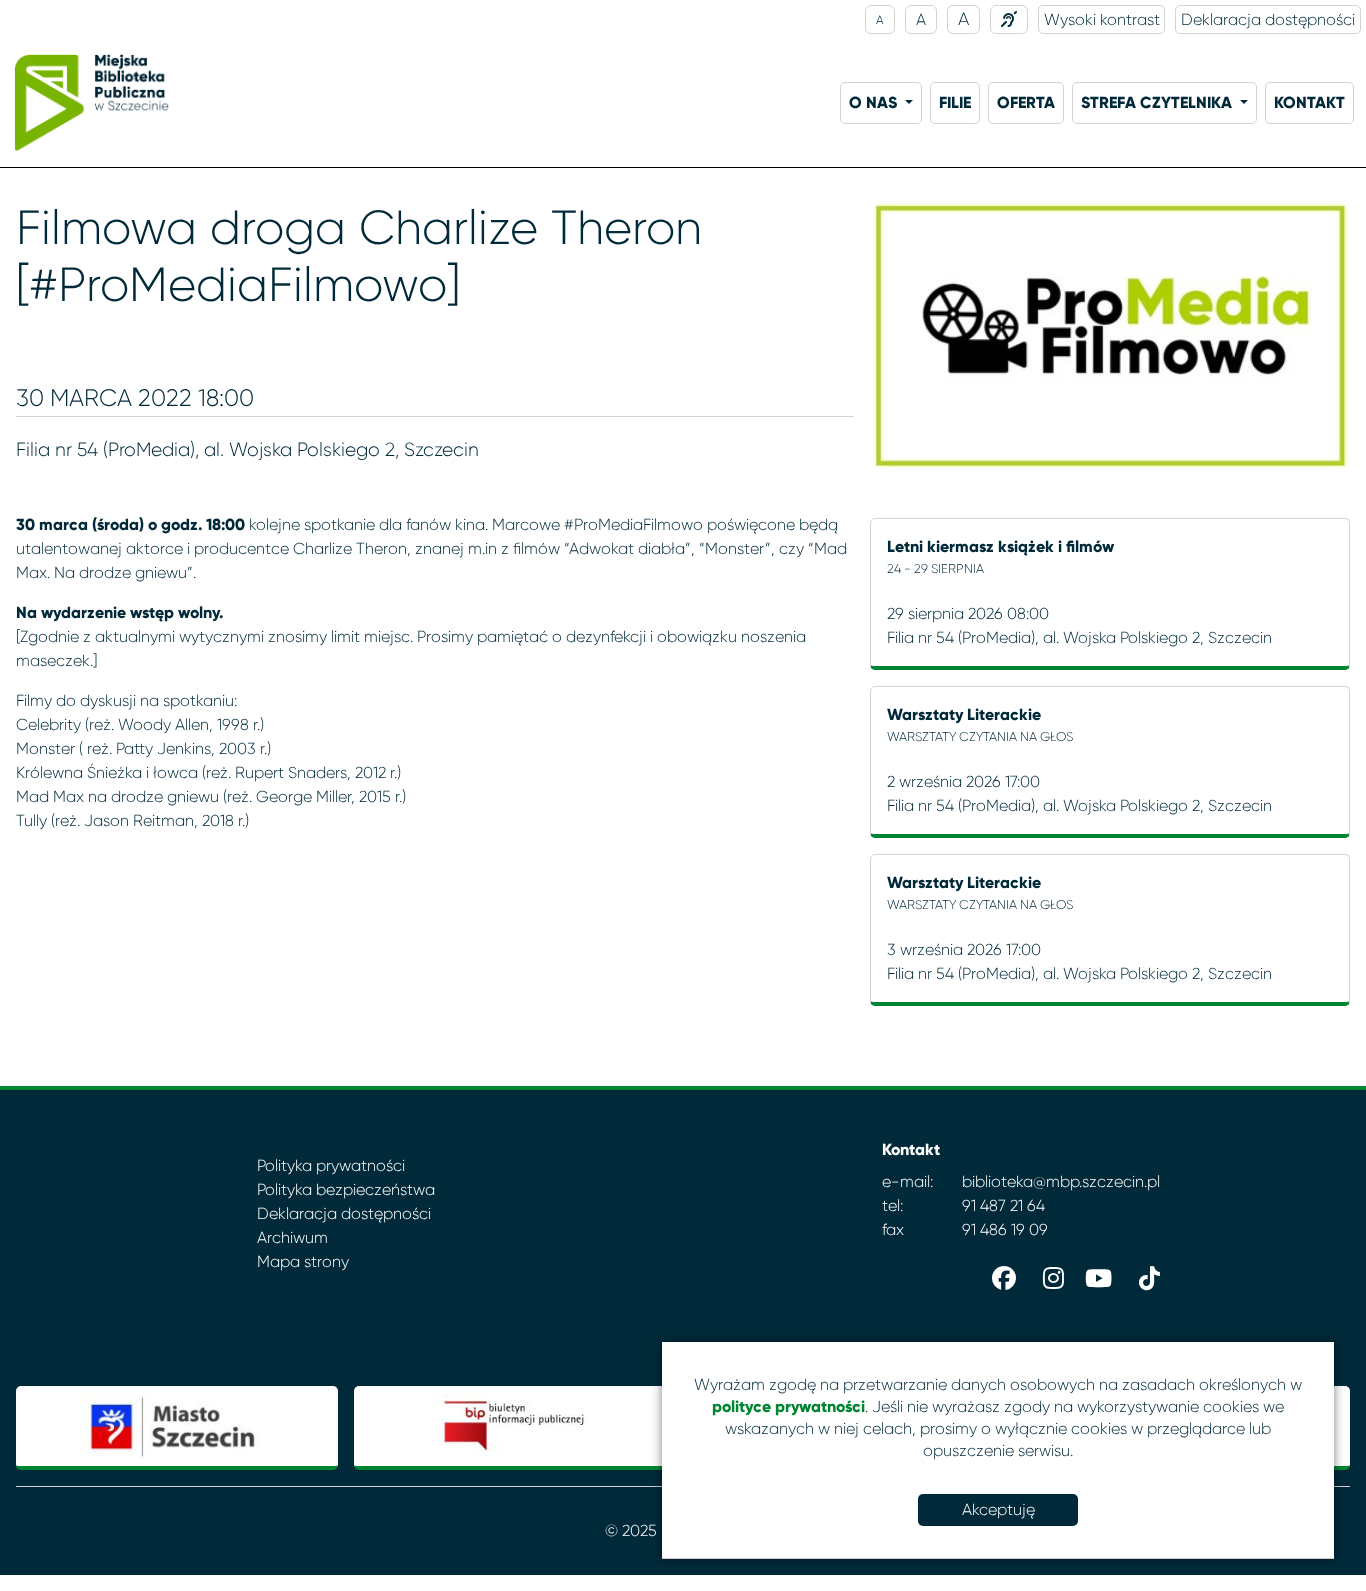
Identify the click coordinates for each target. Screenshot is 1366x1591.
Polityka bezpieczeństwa (346, 1189)
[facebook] (1000, 1274)
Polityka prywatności (331, 1165)
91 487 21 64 (1003, 1205)
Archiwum (292, 1237)
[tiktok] (1144, 1274)
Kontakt (1309, 102)
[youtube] (1096, 1274)
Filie (955, 102)
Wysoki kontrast (1102, 19)
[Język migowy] (1009, 19)
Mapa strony (303, 1261)
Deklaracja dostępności (1268, 19)
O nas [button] (875, 102)
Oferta (1026, 102)
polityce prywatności (788, 1406)
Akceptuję (998, 1509)
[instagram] (1048, 1274)
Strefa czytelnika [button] (1158, 102)
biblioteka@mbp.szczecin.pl (1061, 1181)
